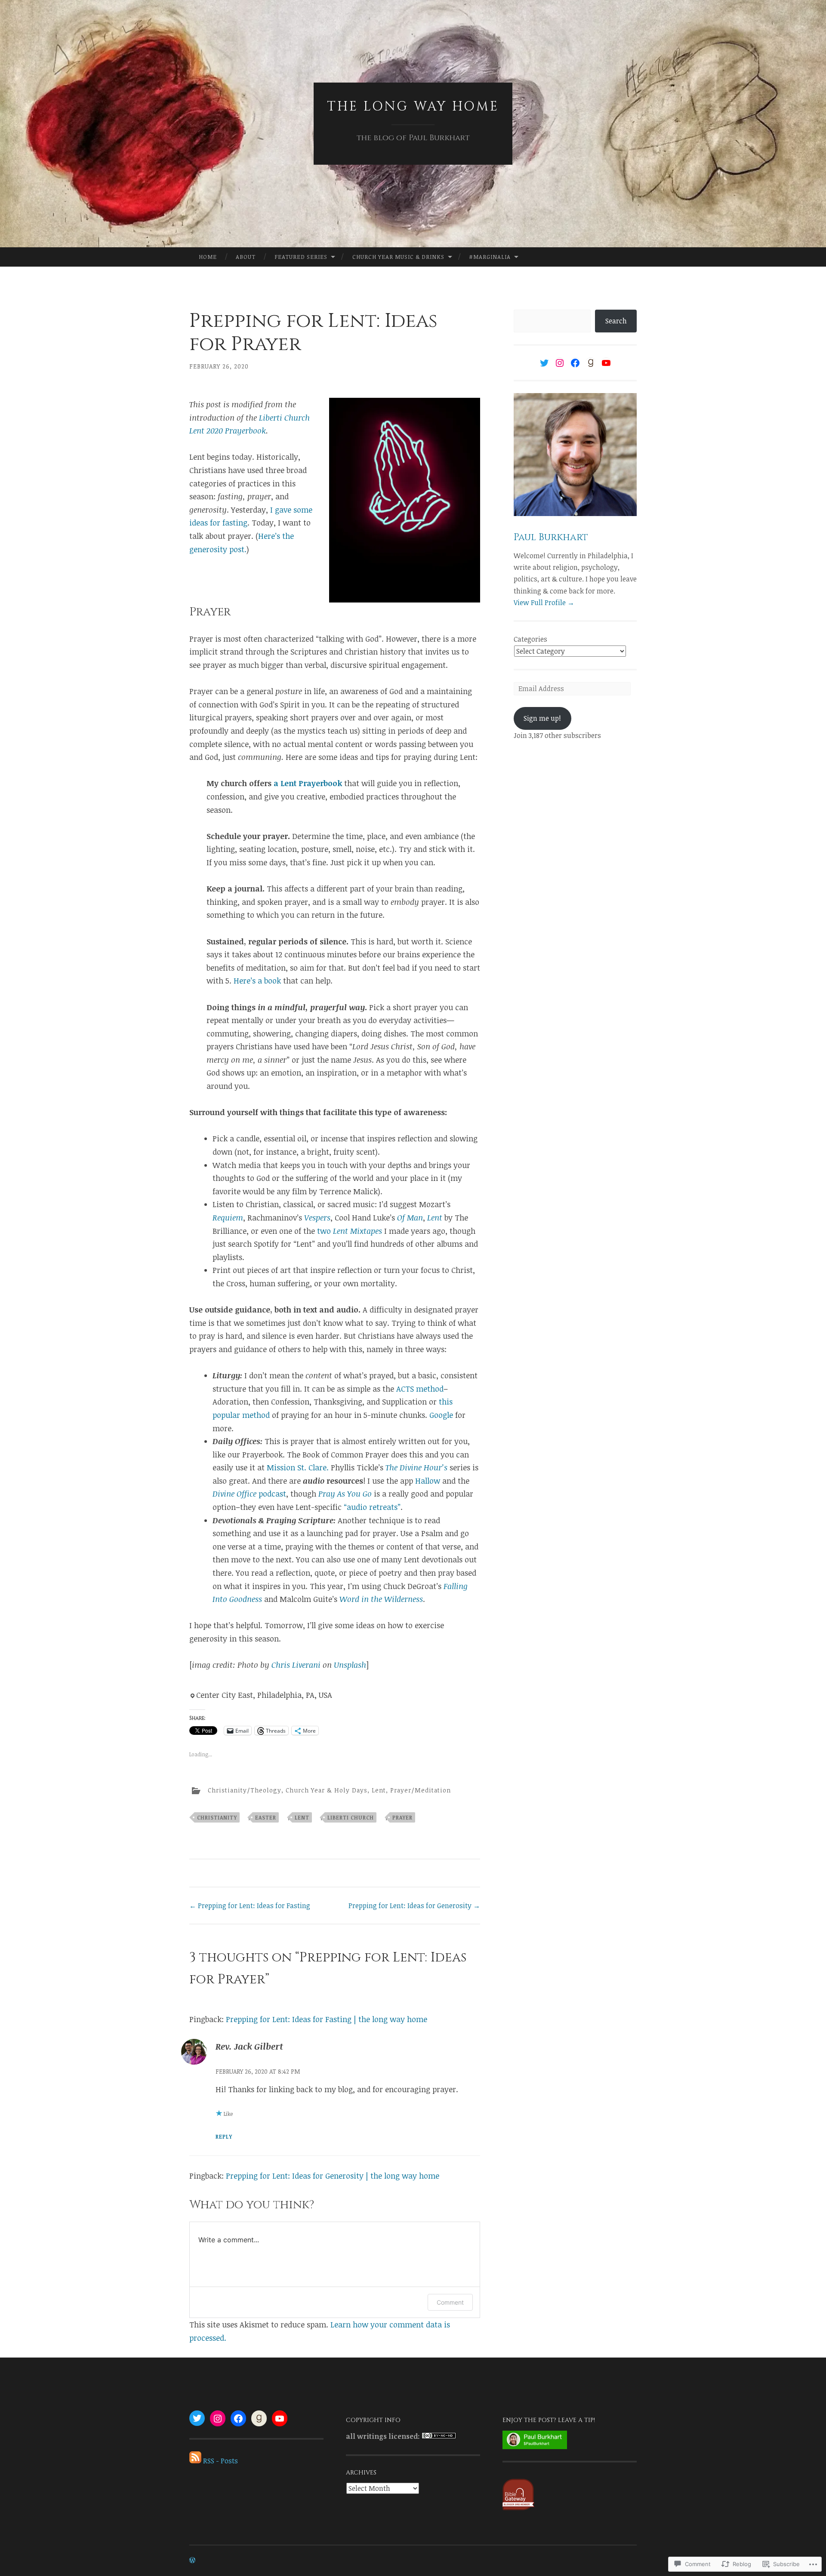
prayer (402, 1817)
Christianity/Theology (245, 1790)
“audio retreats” (372, 1507)
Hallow (428, 1481)
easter (266, 1817)
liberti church (351, 1817)
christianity (217, 1817)
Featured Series (301, 257)
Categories (530, 639)
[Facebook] (575, 363)
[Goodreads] (591, 363)
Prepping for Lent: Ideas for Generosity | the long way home (333, 2176)
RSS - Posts (220, 2461)
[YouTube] (606, 363)
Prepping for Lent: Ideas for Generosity (414, 1906)
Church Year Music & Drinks (398, 257)
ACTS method (420, 1389)
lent (302, 1817)
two (350, 1231)
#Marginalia (490, 257)
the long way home (413, 107)
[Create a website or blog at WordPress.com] (192, 2560)
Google (441, 1415)
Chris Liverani (296, 1665)
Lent (379, 1790)
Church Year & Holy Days (327, 1790)
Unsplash (350, 1665)
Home (208, 257)
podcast (249, 1494)
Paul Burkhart (551, 537)
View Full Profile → (544, 603)
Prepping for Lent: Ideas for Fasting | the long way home (327, 2019)
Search (616, 321)
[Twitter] (544, 363)
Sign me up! (542, 718)
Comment (450, 2302)
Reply (224, 2136)
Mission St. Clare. (298, 1467)
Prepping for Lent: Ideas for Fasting (250, 1906)
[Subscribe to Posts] (195, 2461)
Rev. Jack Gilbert (249, 2046)
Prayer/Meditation (421, 1790)
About (246, 257)
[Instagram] (560, 363)
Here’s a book (257, 981)
